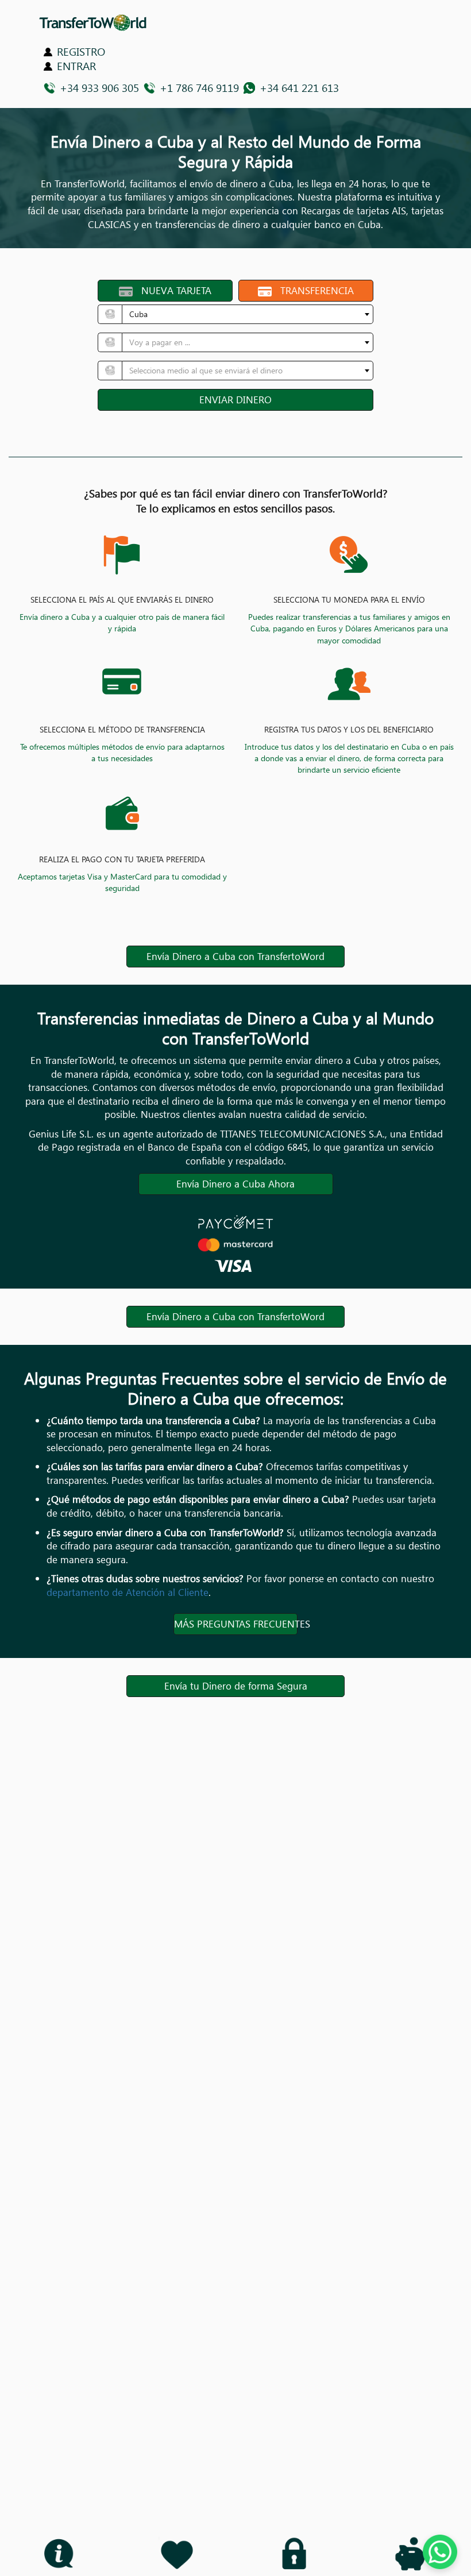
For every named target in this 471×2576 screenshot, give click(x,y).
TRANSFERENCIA (313, 290)
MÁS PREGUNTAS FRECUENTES (236, 1624)
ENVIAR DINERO (235, 400)
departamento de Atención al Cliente (128, 1592)
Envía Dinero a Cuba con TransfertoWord (235, 956)
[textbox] (244, 342)
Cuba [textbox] (138, 314)
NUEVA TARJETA (172, 290)
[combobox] (248, 314)
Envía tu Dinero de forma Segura (236, 1686)
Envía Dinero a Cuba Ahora (235, 1184)
